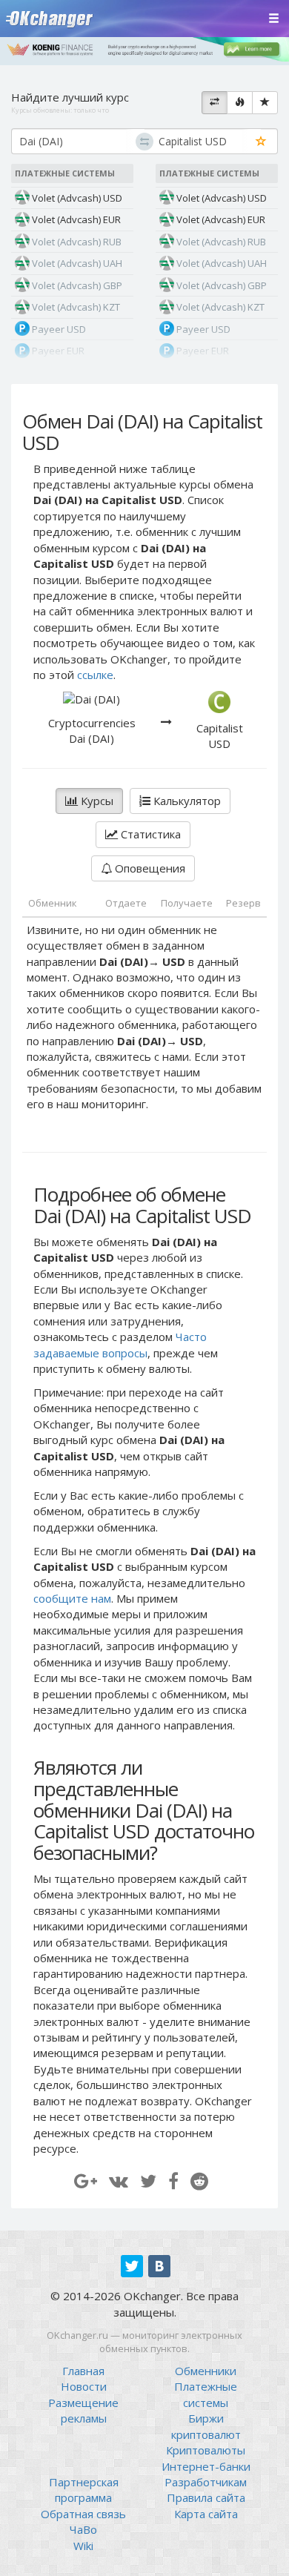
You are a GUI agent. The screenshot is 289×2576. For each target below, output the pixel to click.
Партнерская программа (84, 2490)
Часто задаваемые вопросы (120, 1344)
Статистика (149, 834)
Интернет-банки (206, 2466)
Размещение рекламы (83, 2410)
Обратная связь (83, 2514)
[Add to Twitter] (148, 2181)
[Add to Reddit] (199, 2181)
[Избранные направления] (265, 103)
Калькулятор (186, 801)
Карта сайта (206, 2514)
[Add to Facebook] (173, 2181)
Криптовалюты (206, 2450)
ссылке (95, 675)
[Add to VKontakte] (119, 2181)
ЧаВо (83, 2529)
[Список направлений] (215, 103)
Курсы (96, 801)
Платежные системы (206, 2394)
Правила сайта (206, 2497)
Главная (83, 2371)
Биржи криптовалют (206, 2426)
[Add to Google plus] (86, 2181)
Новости (84, 2386)
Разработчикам (206, 2482)
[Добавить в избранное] (261, 142)
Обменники (206, 2371)
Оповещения (149, 868)
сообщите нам (72, 1598)
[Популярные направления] (240, 103)
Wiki (83, 2546)
